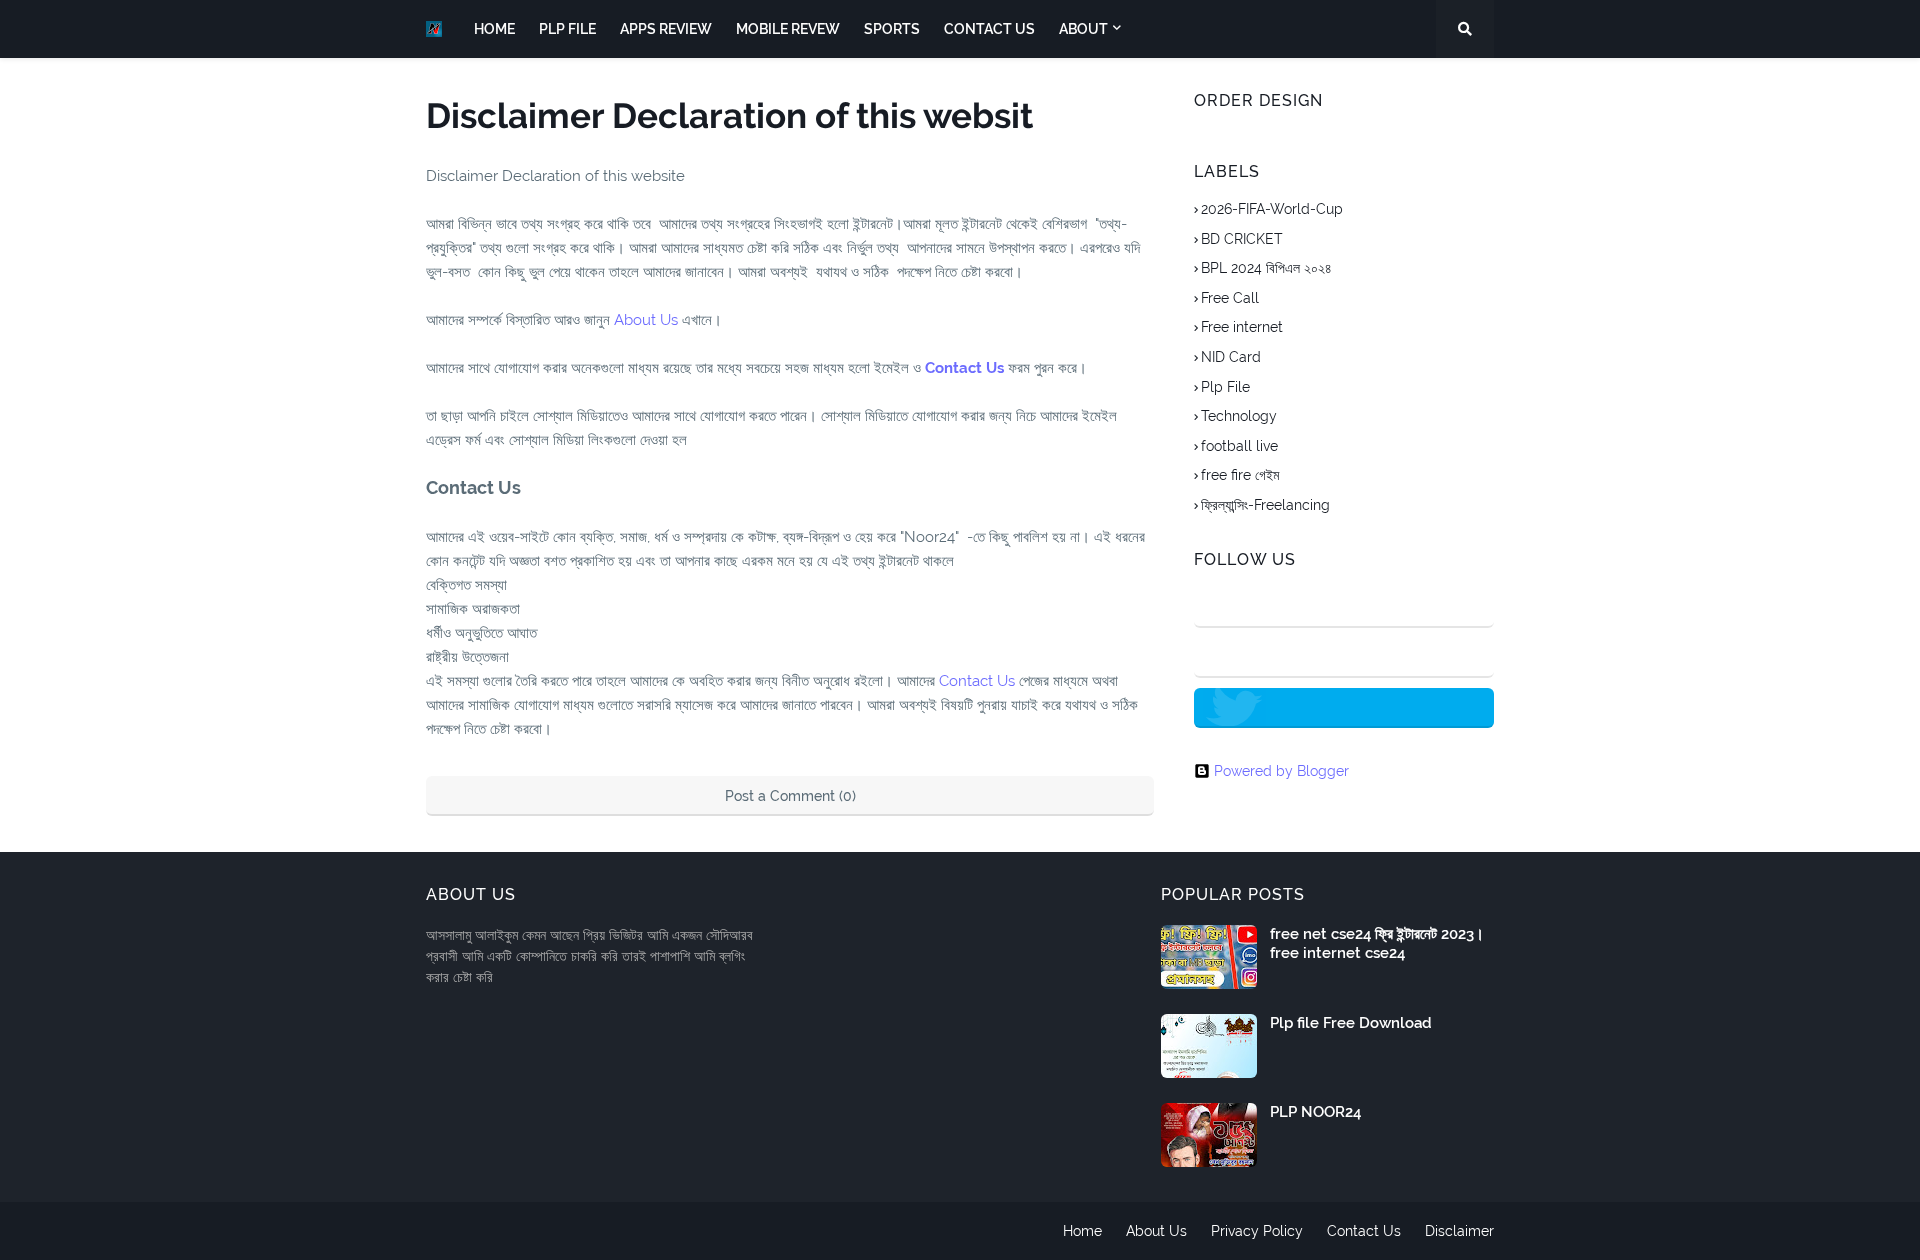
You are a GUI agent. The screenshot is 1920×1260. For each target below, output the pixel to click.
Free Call (1230, 298)
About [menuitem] (1083, 29)
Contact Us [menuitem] (989, 29)
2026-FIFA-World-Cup (1272, 209)
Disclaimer (1459, 1231)
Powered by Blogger (1281, 771)
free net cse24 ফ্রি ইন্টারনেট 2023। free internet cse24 (1377, 944)
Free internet (1242, 327)
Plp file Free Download (1351, 1023)
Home (1082, 1231)
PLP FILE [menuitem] (567, 29)
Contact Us (964, 368)
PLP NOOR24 (1315, 1112)
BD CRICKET (1242, 239)
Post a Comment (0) (790, 796)
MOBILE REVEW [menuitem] (788, 29)
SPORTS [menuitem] (892, 29)
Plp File (1225, 387)
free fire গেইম (1240, 475)
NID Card (1231, 357)
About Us (646, 320)
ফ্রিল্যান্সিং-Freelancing (1265, 505)
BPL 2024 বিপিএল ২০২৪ (1266, 268)
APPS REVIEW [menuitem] (666, 29)
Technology (1239, 416)
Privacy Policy (1257, 1231)
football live (1239, 446)
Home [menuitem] (494, 29)
